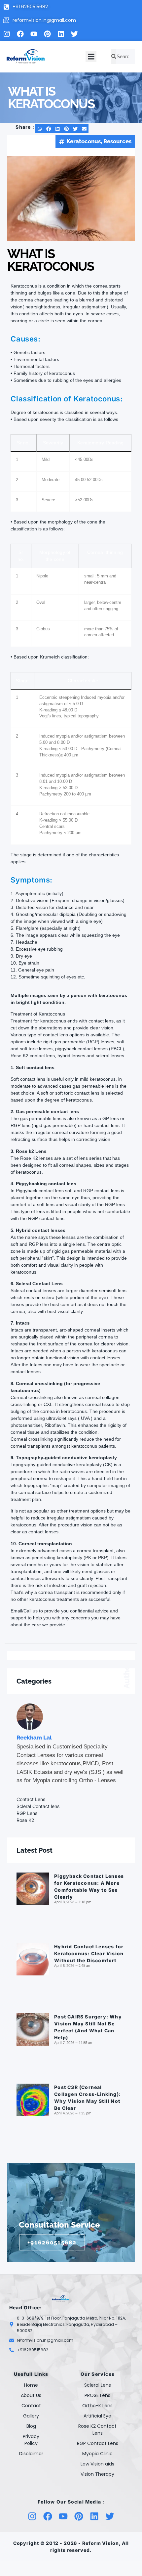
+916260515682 (52, 2242)
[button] (91, 56)
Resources (117, 141)
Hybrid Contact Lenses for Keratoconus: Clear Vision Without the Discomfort (89, 1953)
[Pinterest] (47, 34)
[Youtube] (34, 34)
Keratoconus (84, 141)
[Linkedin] (61, 34)
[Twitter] (74, 34)
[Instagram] (7, 34)
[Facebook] (20, 34)
